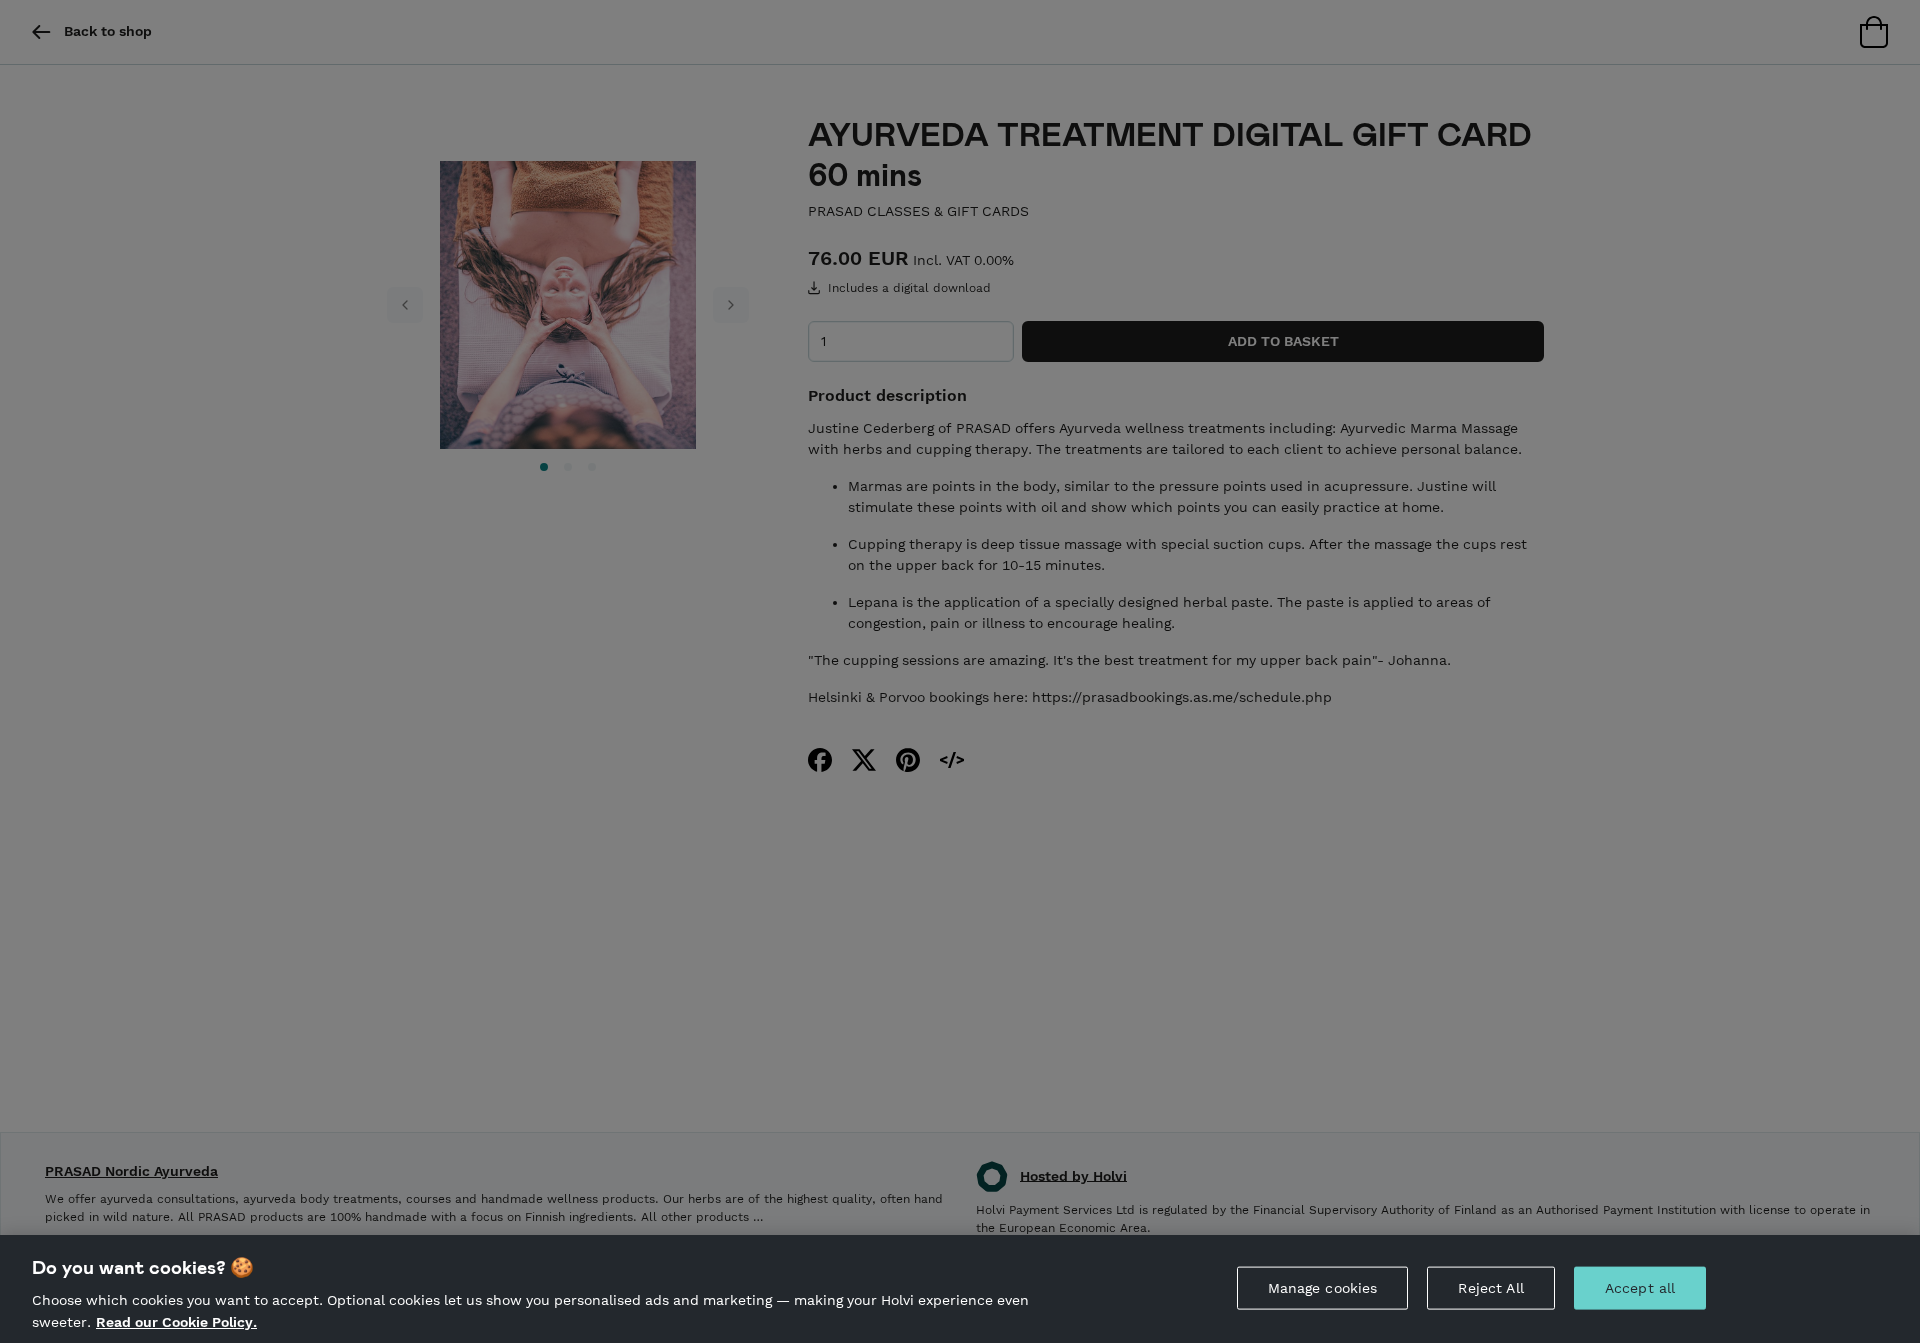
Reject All (1490, 1288)
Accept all (1640, 1288)
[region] (960, 1289)
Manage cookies (1323, 1288)
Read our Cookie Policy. (176, 1321)
